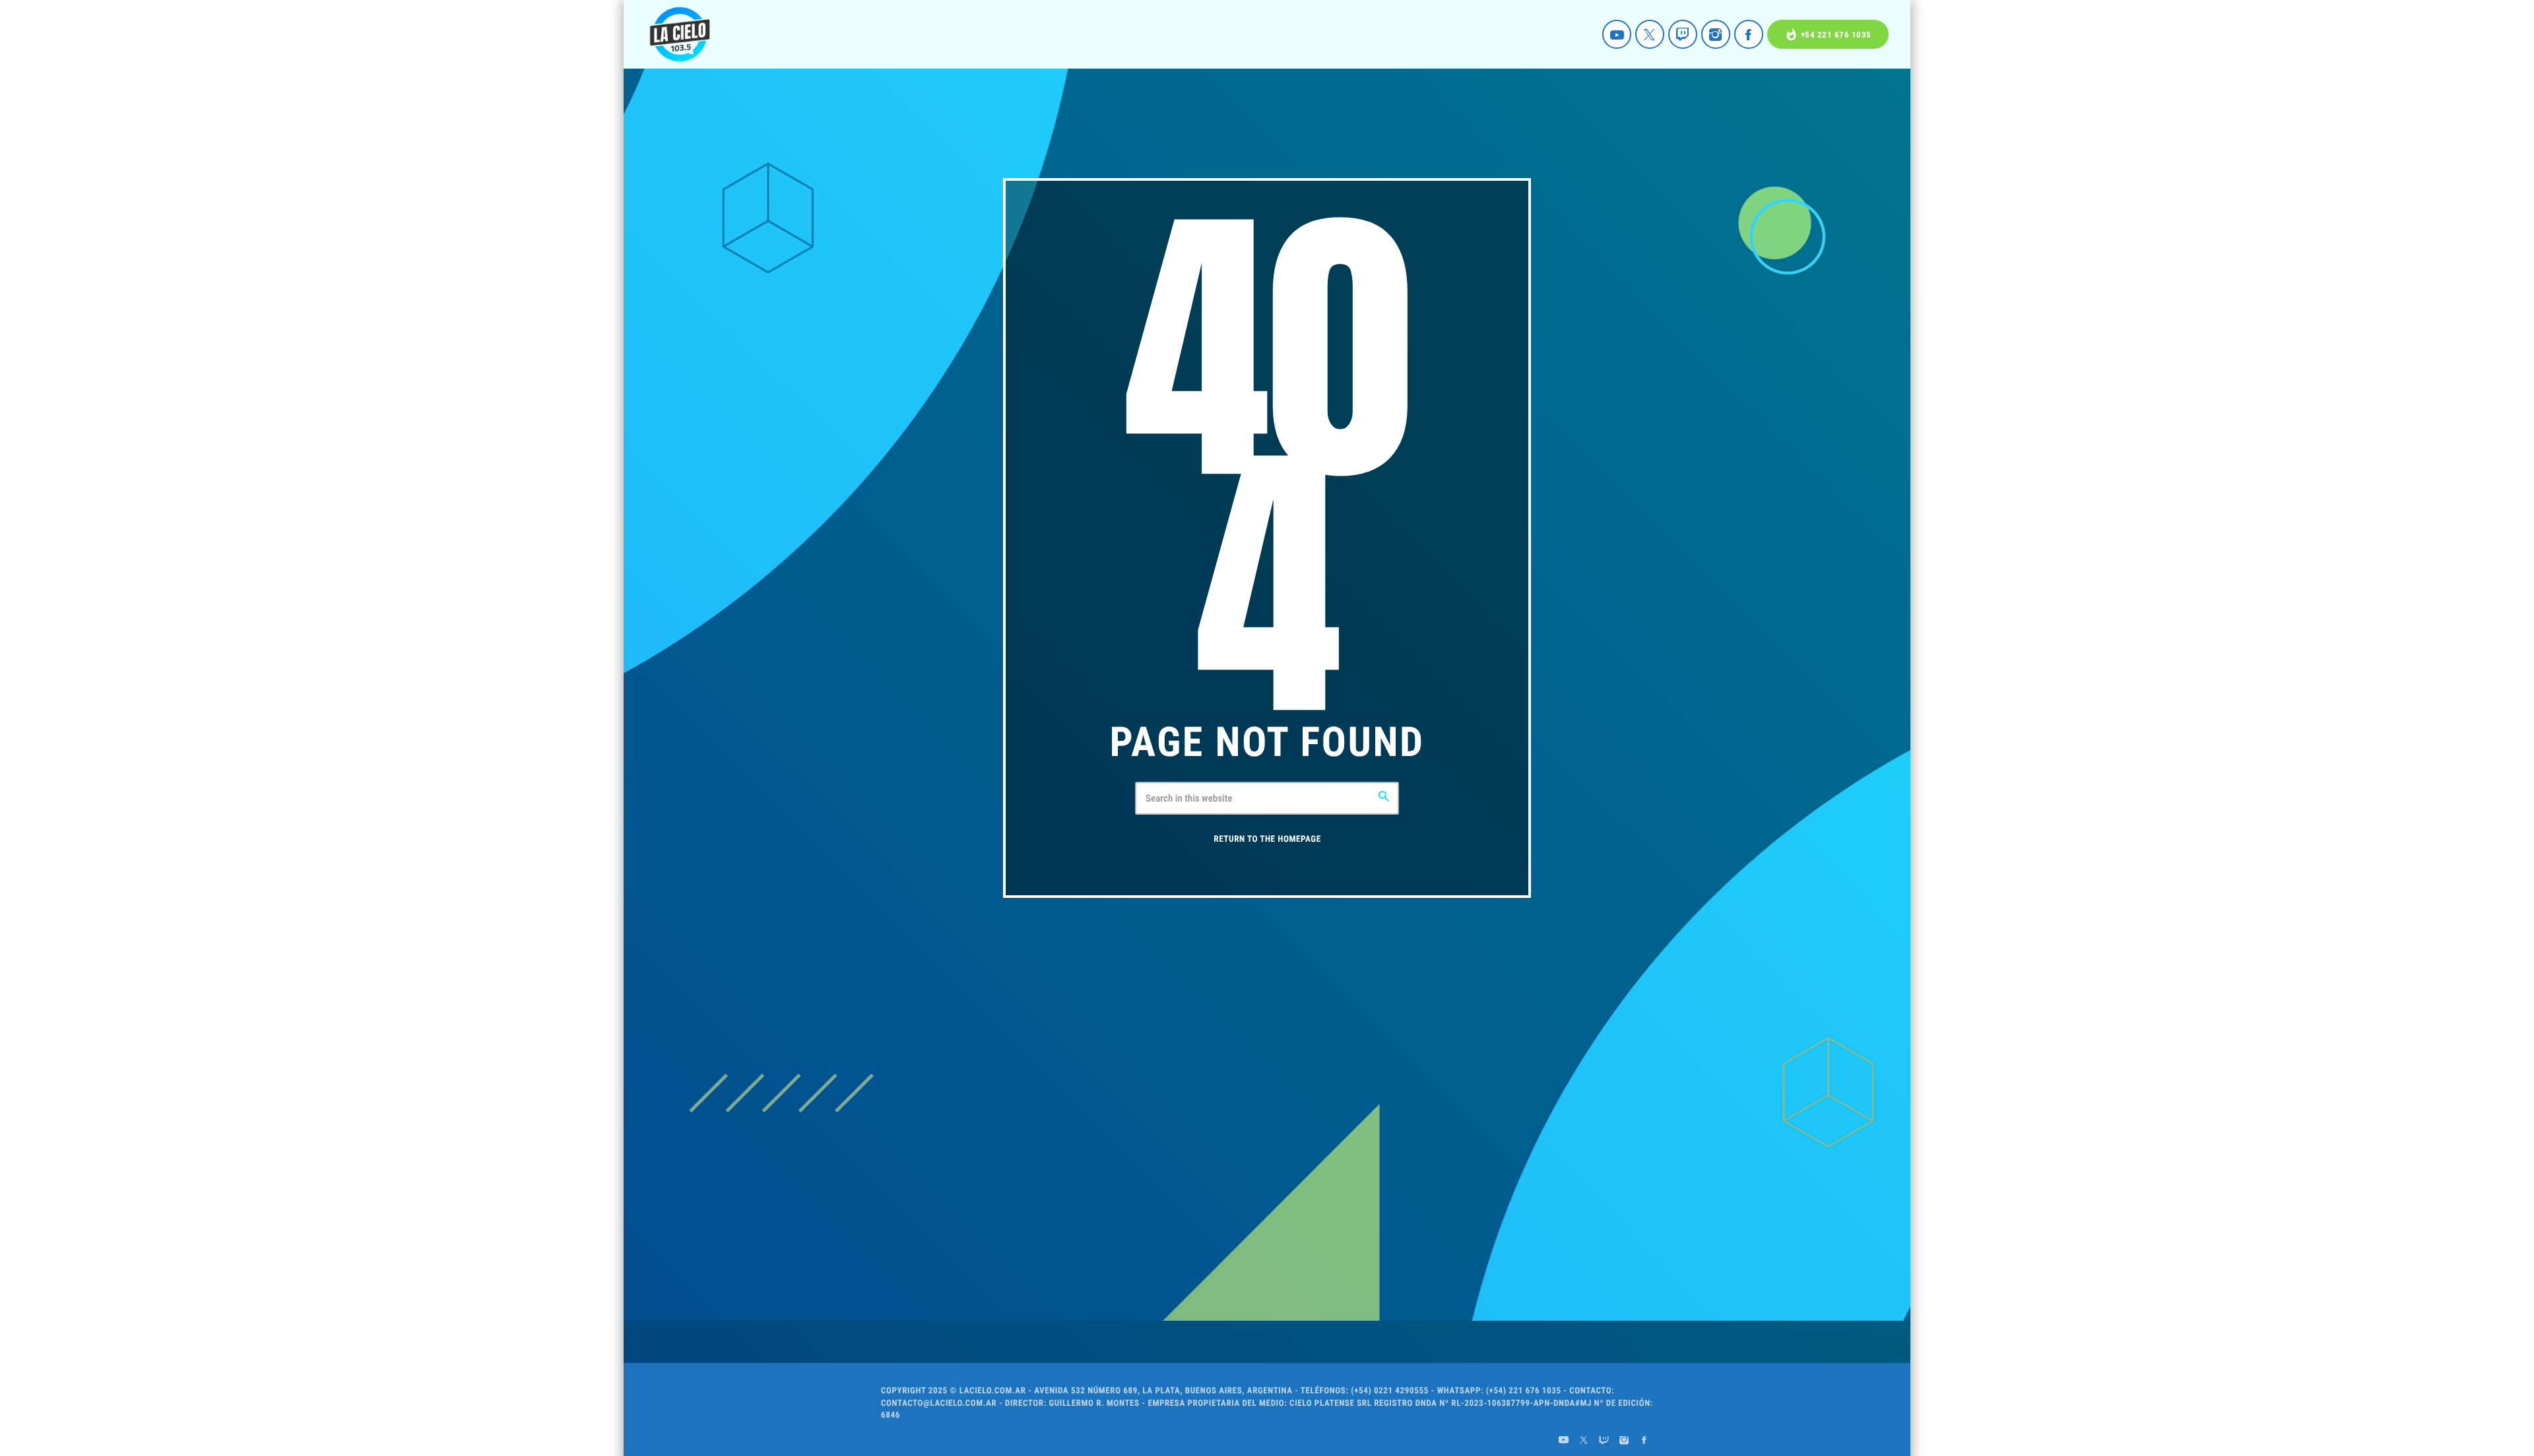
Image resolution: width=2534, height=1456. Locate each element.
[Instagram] (1716, 34)
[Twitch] (1683, 34)
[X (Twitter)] (1650, 34)
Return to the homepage (1267, 839)
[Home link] (680, 34)
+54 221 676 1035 (1828, 35)
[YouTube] (1617, 34)
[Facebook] (1749, 34)
